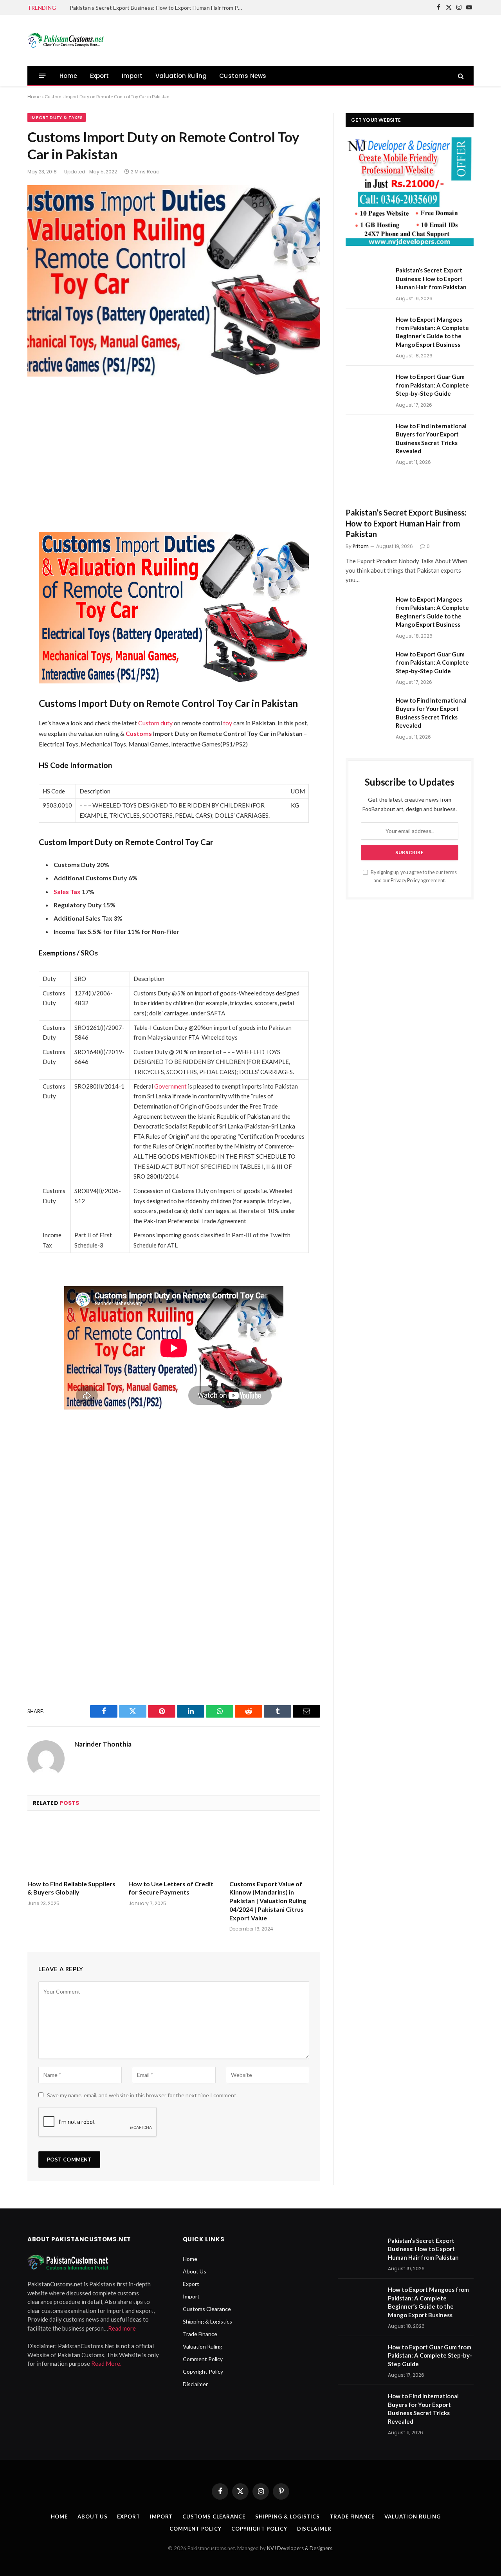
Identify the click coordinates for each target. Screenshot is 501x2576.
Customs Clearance (207, 2309)
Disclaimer (195, 2384)
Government (170, 1086)
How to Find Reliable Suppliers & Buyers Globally (71, 1888)
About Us (195, 2271)
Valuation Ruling (181, 76)
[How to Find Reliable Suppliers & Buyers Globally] (73, 1848)
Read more (122, 2328)
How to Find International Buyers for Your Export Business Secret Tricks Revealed (431, 438)
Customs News (243, 76)
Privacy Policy (405, 881)
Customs (139, 733)
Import (132, 76)
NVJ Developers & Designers (300, 2548)
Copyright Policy (203, 2371)
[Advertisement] (331, 39)
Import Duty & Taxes (57, 117)
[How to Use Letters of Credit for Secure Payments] (174, 1848)
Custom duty (155, 723)
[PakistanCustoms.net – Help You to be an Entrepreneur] (67, 40)
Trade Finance (200, 2334)
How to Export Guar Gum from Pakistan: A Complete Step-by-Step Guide (432, 385)
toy (228, 723)
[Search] (460, 76)
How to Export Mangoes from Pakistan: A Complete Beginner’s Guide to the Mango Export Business (432, 332)
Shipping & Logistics (207, 2321)
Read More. (106, 2363)
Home (68, 76)
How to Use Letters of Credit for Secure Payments (171, 1888)
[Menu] (42, 76)
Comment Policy (203, 2359)
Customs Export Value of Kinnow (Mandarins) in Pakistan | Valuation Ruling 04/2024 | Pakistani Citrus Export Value (268, 1901)
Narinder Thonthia (103, 1744)
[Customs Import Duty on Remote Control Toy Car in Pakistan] (174, 281)
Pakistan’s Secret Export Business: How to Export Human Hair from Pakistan (158, 8)
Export (100, 76)
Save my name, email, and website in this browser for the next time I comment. (142, 2095)
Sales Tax (67, 891)
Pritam (361, 546)
